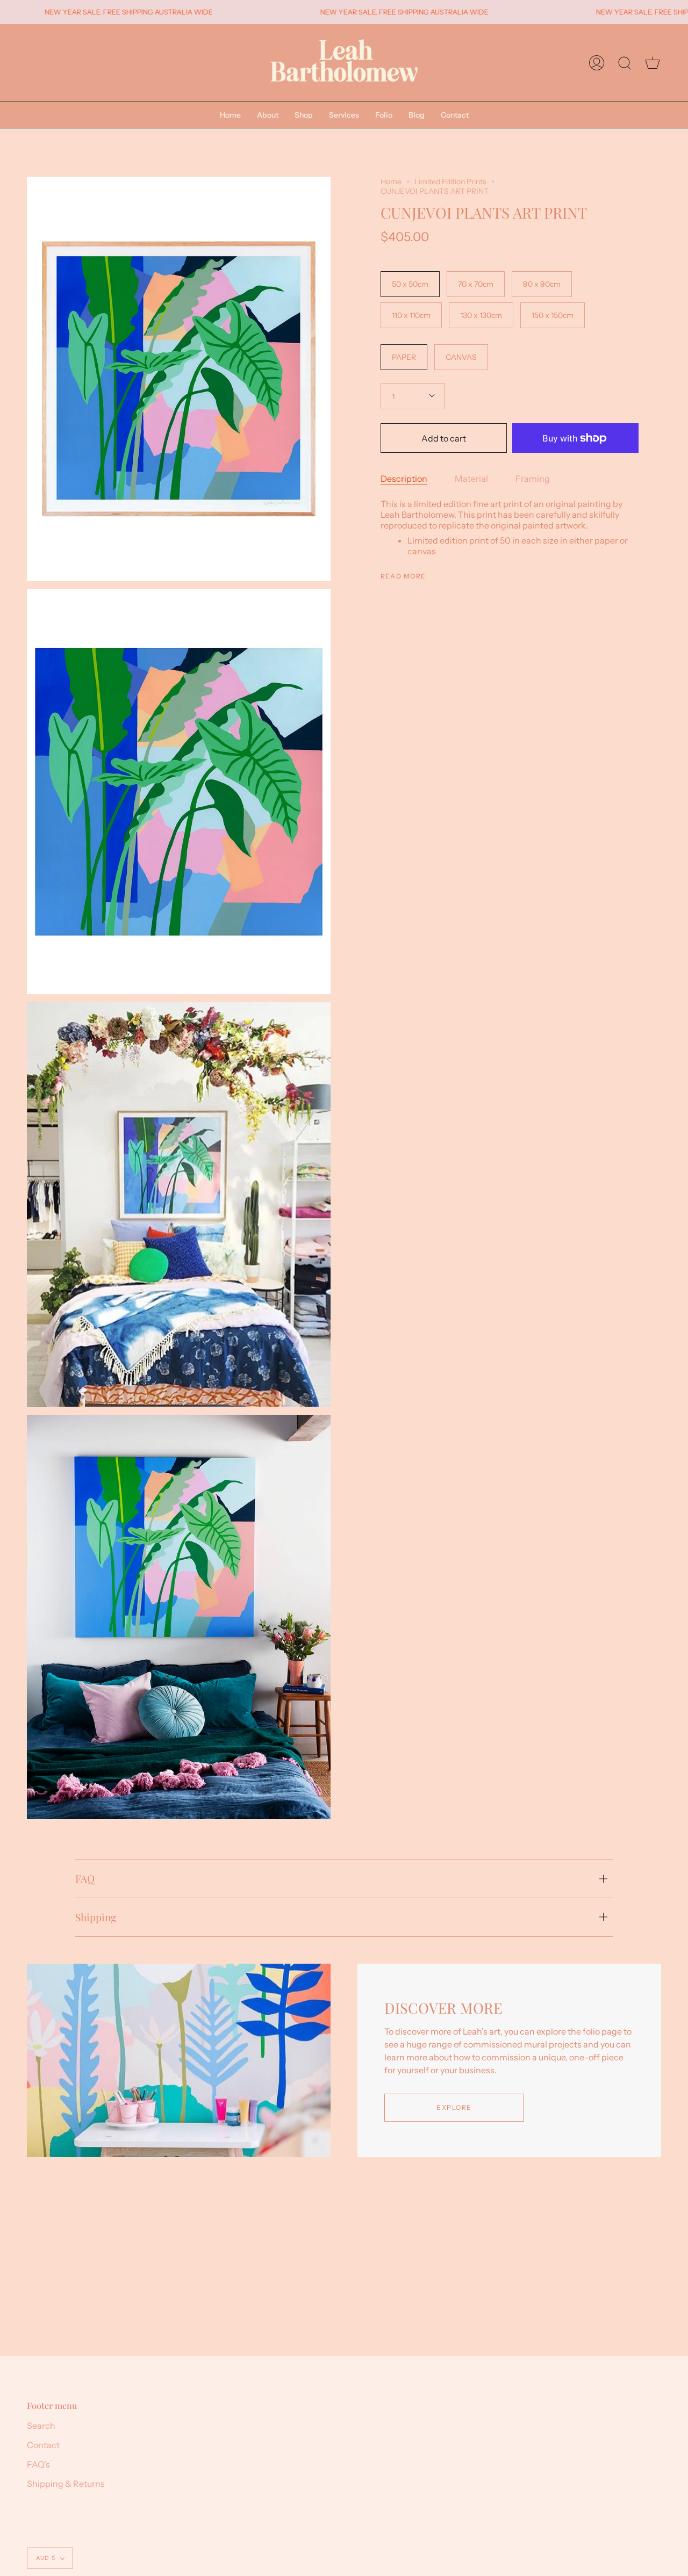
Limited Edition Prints (450, 182)
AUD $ (46, 2558)
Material (471, 479)
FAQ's (38, 2464)
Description (404, 479)
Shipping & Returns (66, 2484)
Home (391, 182)
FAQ (85, 1878)
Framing (533, 479)
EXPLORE (454, 2107)
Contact (43, 2445)
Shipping (96, 1917)
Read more (403, 576)
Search (41, 2426)
